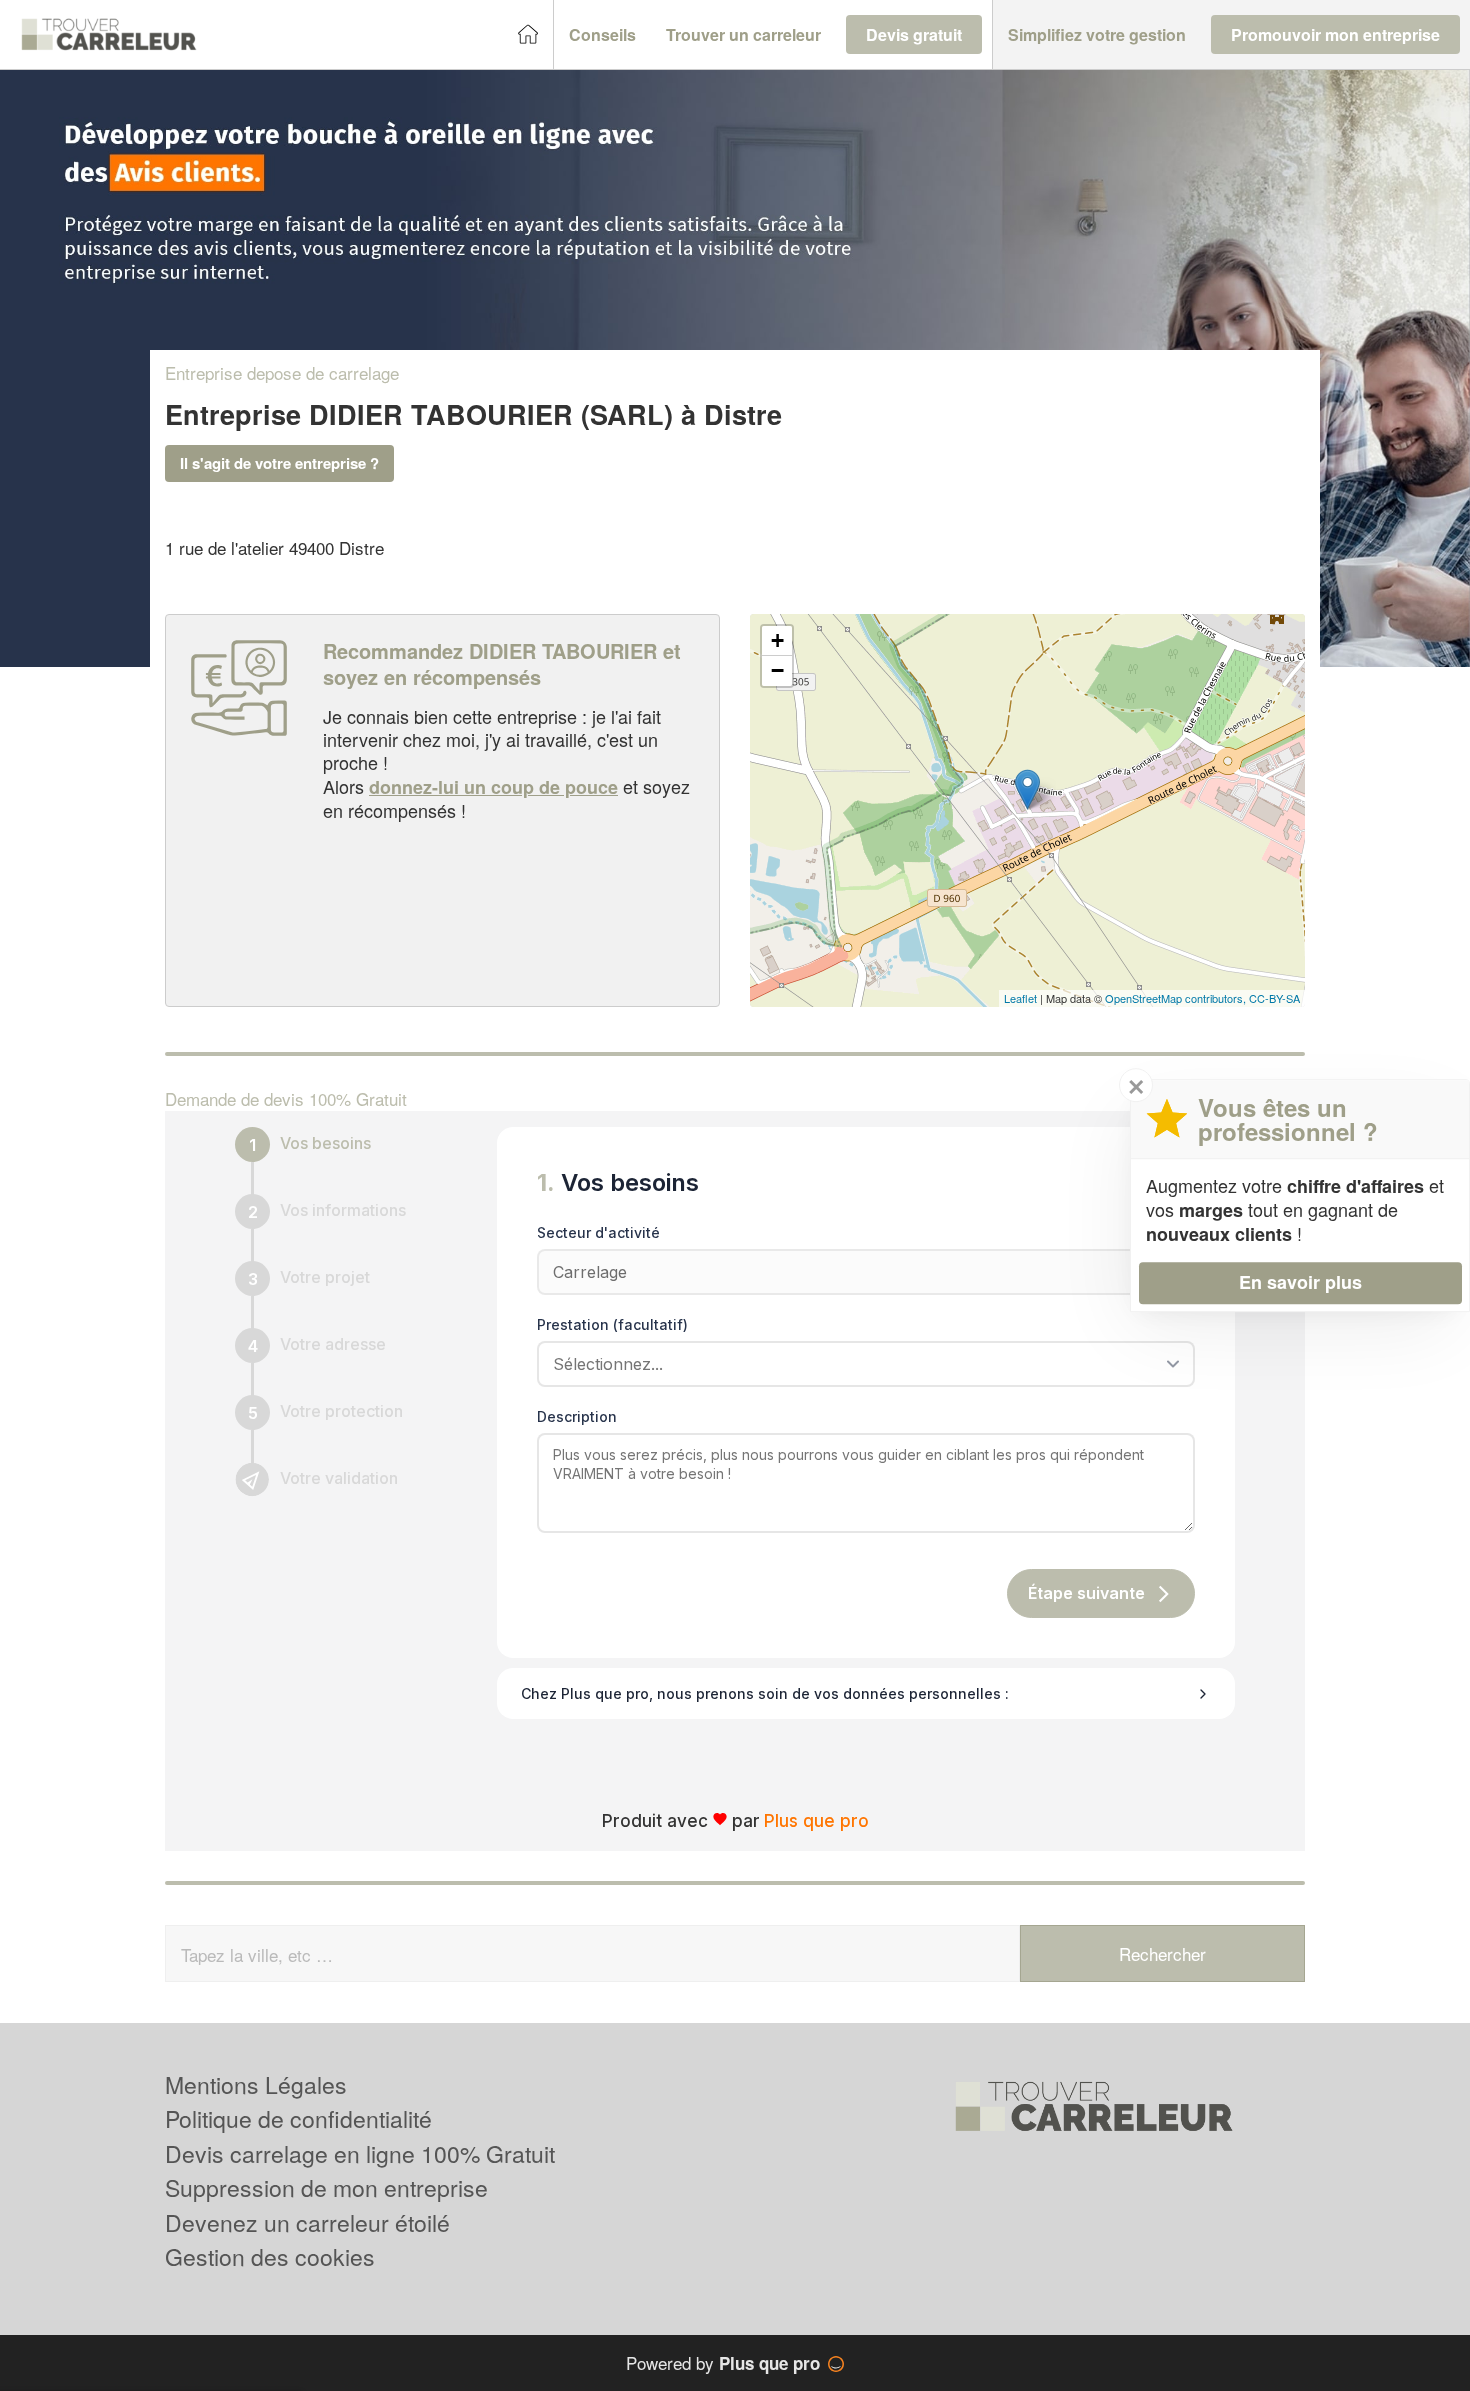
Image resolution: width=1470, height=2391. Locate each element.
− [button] (777, 670)
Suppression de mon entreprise (326, 2187)
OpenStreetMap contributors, (1177, 998)
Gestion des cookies (270, 2256)
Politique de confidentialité (298, 2118)
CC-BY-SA (1274, 998)
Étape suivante (1086, 1593)
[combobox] (859, 1364)
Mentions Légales (256, 2084)
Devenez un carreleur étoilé (307, 2222)
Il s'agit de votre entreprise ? (279, 463)
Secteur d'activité (598, 1232)
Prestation (612, 1324)
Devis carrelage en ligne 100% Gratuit (360, 2153)
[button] (602, 35)
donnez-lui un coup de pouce (493, 787)
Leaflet (1020, 998)
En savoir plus (1300, 1282)
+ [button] (777, 640)
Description (577, 1416)
